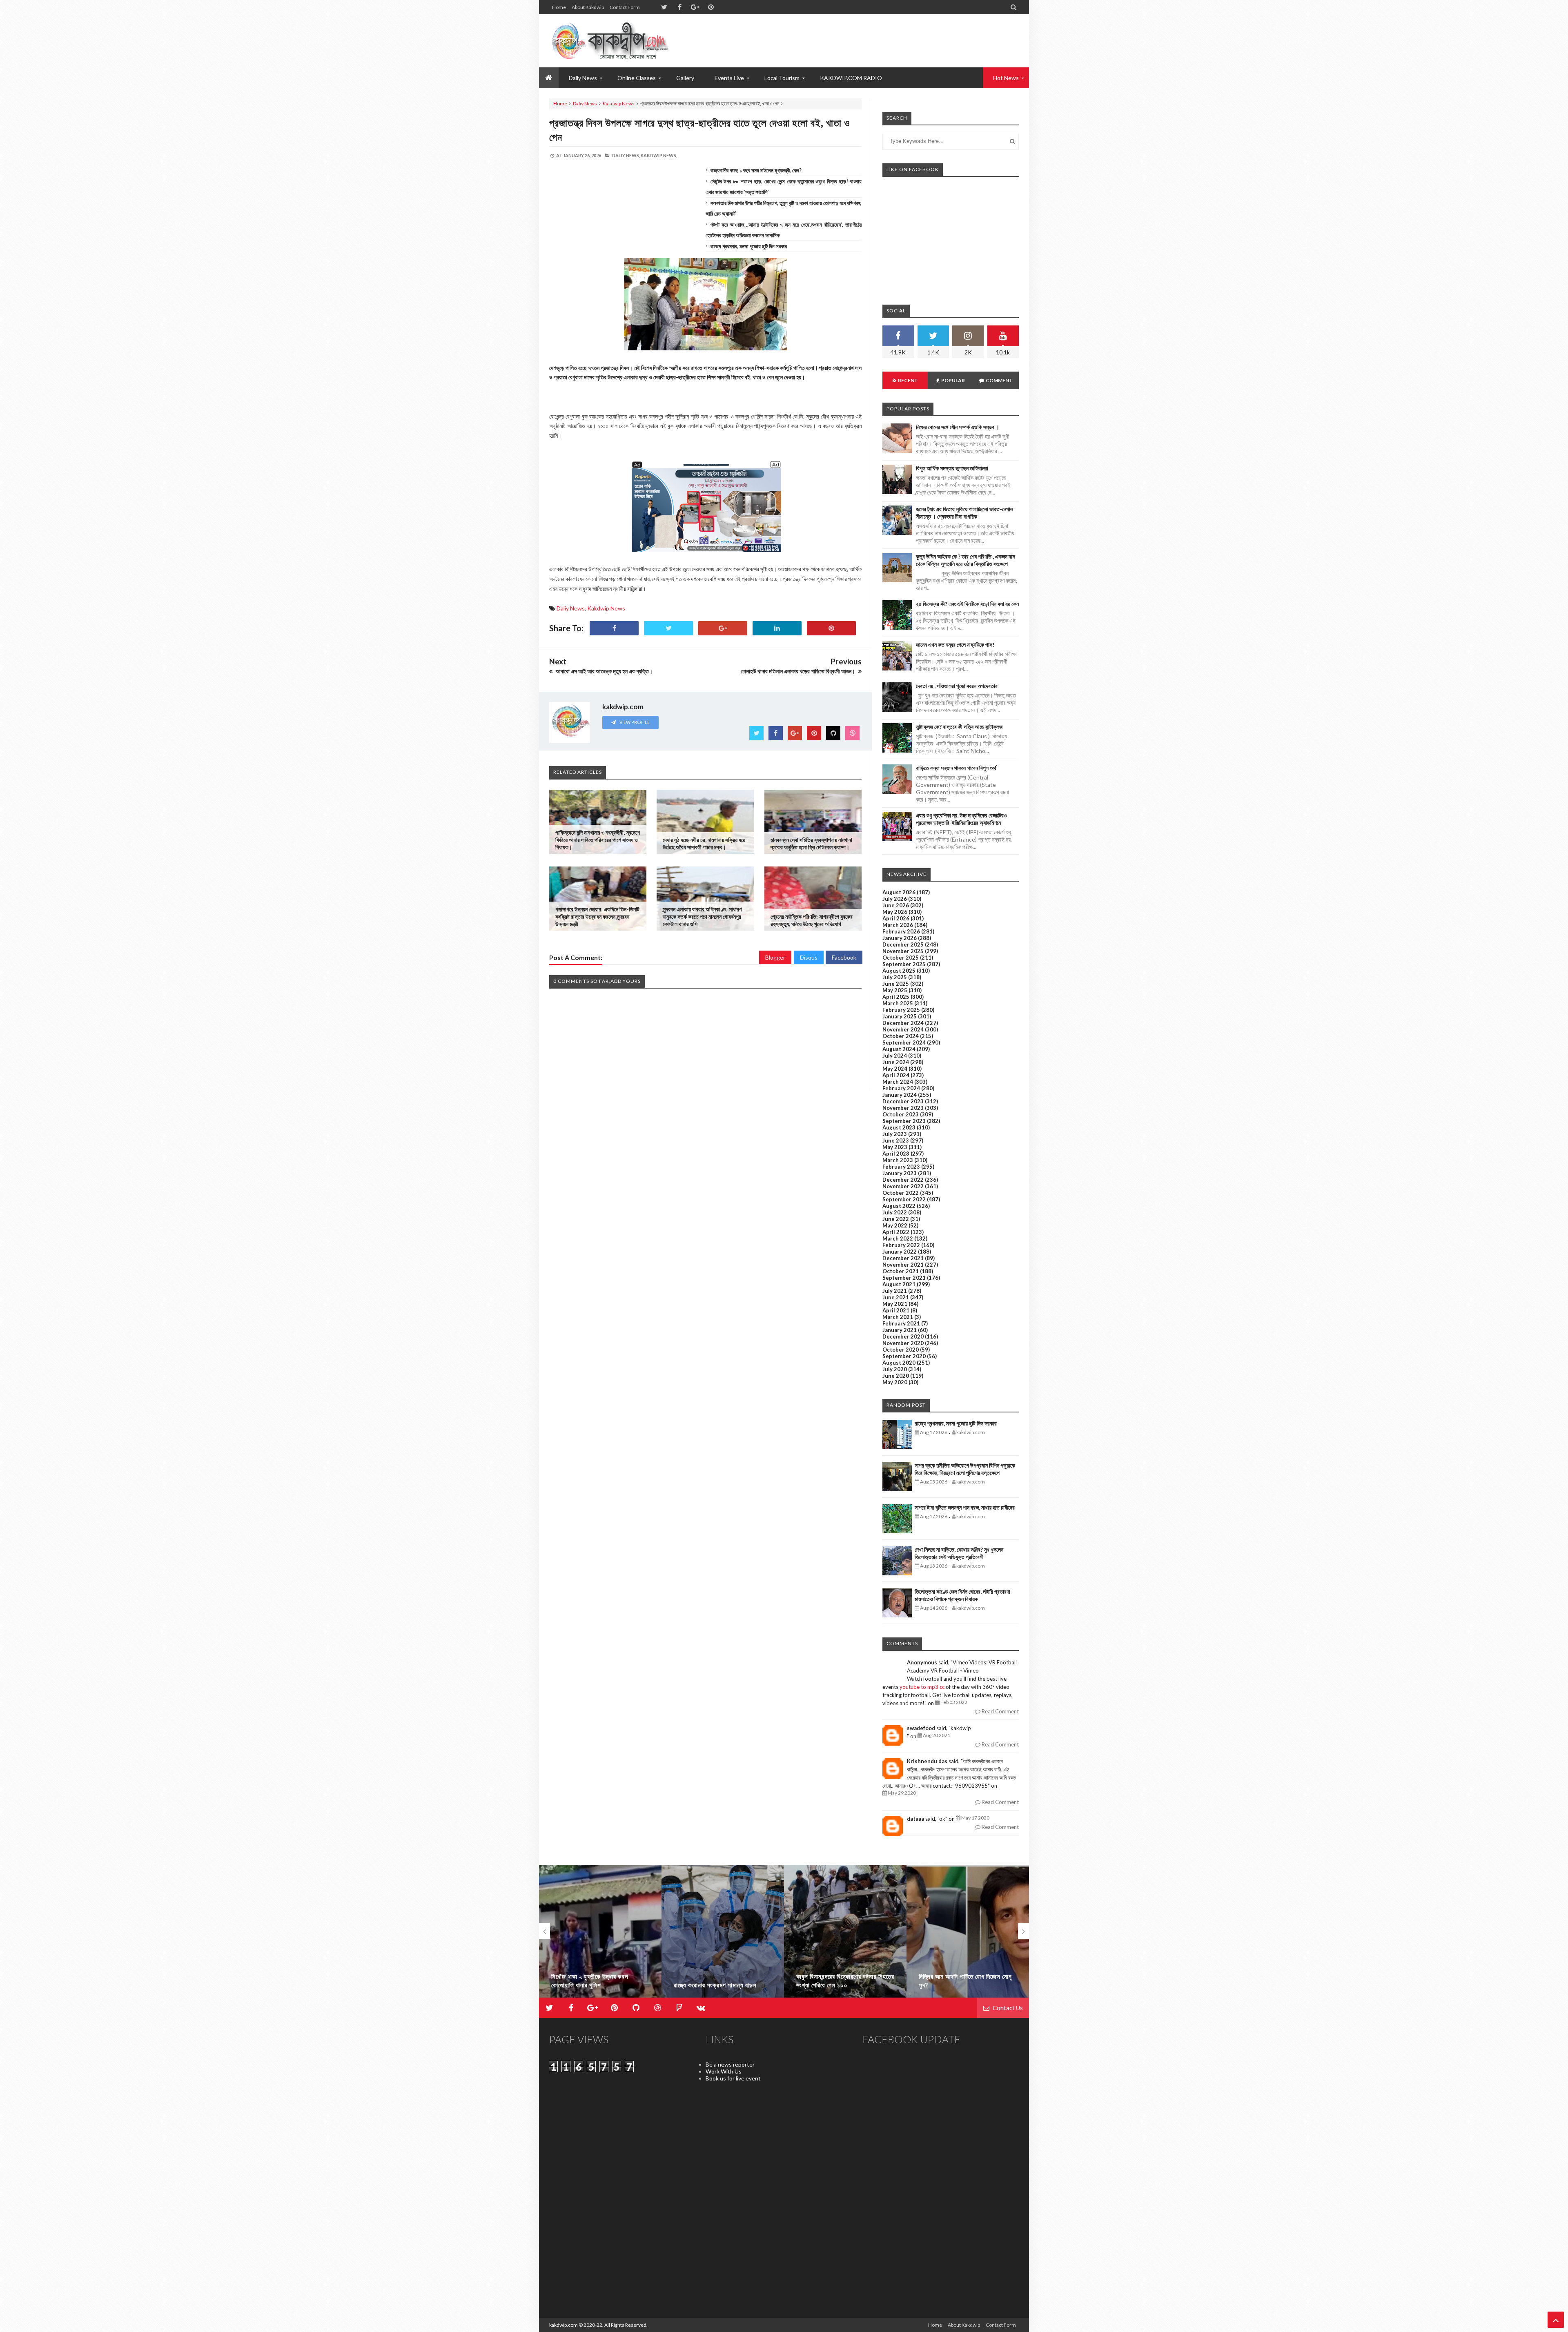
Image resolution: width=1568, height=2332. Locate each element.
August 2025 (899, 971)
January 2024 (900, 1095)
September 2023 (904, 1121)
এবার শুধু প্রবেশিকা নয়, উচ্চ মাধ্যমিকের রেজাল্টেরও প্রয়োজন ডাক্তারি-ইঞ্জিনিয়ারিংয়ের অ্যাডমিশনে (961, 819)
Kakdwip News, (659, 155)
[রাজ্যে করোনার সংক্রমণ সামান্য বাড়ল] (600, 1935)
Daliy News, (626, 155)
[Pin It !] (831, 628)
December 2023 (903, 1101)
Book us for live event (733, 2078)
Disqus (809, 957)
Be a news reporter (730, 2064)
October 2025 (901, 958)
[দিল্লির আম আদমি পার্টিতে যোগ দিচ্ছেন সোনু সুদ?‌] (845, 1935)
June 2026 (896, 905)
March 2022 (898, 1238)
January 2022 (900, 1252)
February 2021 (901, 1323)
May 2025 (895, 990)
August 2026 (899, 892)
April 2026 (896, 918)
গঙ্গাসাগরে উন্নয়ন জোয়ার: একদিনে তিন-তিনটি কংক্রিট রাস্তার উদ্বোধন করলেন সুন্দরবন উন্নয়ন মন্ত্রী (597, 917)
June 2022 (896, 1219)
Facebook (844, 957)
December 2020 (903, 1336)
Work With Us (724, 2071)
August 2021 (899, 1284)
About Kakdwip (588, 7)
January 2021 (900, 1330)
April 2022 (896, 1232)
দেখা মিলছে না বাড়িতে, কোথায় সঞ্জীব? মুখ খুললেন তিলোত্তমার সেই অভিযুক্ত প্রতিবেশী (959, 1553)
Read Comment (1000, 1711)
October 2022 (901, 1193)
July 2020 (895, 1369)
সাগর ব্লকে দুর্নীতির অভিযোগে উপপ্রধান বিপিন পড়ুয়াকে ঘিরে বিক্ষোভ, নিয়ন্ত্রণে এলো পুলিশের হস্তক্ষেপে (965, 1469)
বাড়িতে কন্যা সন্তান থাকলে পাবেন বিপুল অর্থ (956, 768)
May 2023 (895, 1147)
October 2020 (901, 1350)
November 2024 (903, 1029)
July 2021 (895, 1291)
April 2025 (896, 997)
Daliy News (585, 104)
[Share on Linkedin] (777, 628)
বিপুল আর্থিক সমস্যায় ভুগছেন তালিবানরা (952, 468)
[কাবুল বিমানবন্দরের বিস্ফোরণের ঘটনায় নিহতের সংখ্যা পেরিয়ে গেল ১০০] (723, 1935)
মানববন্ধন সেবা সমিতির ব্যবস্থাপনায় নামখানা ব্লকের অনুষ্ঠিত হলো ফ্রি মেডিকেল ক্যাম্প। (811, 843)
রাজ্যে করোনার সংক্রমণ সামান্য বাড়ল (593, 1985)
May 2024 (895, 1069)
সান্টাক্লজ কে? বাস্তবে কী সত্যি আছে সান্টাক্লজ (959, 727)
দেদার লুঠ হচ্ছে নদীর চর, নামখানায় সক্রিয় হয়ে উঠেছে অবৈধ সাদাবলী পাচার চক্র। (704, 843)
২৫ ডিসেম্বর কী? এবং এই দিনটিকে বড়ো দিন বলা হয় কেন (967, 604)
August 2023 (899, 1127)
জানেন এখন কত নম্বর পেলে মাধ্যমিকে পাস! (955, 645)
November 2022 (903, 1186)
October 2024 (901, 1036)
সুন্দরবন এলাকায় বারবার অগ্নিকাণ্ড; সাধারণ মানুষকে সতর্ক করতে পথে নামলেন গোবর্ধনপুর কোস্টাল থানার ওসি (702, 917)
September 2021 (904, 1278)
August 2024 (899, 1049)
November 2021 (903, 1265)
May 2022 (895, 1225)
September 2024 (904, 1042)
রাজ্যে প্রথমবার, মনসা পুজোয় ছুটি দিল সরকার (749, 246)
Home (559, 7)
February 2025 (901, 1010)
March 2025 (898, 1003)
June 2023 (896, 1140)
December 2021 (903, 1258)
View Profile (634, 722)
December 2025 (903, 944)
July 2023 (895, 1134)
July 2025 (895, 977)
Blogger (775, 957)
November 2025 (903, 951)
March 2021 (898, 1317)
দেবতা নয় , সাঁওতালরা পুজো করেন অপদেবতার (957, 686)
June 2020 (896, 1376)
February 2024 (901, 1088)
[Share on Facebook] (614, 628)
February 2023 (901, 1167)
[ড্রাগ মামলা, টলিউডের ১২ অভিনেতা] (968, 1935)
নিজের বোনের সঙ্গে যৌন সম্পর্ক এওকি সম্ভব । (958, 427)
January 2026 (900, 938)
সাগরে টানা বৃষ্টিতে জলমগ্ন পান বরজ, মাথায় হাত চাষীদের (965, 1507)
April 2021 (896, 1310)
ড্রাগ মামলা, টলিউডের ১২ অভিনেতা (957, 1985)
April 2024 (896, 1075)
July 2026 (895, 899)
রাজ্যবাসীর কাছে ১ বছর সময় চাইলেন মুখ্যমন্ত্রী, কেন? (756, 170)
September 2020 (904, 1356)
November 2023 (903, 1108)
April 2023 (896, 1154)
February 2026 (901, 931)
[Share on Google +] (723, 628)
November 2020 (903, 1343)
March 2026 (898, 925)
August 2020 (899, 1363)
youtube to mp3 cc (922, 1687)
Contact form (625, 7)
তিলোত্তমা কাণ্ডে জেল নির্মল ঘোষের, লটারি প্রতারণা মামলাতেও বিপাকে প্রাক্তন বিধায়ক (962, 1595)
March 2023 (898, 1160)
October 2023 (901, 1114)
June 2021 (896, 1297)
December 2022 (903, 1180)
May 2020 (895, 1382)
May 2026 (895, 912)
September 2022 (904, 1199)
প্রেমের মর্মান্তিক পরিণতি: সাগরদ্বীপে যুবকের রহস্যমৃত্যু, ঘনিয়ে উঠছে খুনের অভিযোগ (812, 920)
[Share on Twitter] (668, 628)
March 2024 (898, 1082)
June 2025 (896, 984)
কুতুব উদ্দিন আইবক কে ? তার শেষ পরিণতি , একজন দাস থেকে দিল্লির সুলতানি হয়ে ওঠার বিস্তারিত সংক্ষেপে (966, 560)
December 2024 (903, 1023)
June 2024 (896, 1062)
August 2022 (899, 1206)
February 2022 (901, 1245)
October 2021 (901, 1271)
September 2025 (904, 964)
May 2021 (895, 1304)
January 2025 (900, 1016)
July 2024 (895, 1056)
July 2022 (895, 1212)
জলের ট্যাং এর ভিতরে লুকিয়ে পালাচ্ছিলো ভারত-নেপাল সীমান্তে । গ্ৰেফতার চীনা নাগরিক (964, 513)
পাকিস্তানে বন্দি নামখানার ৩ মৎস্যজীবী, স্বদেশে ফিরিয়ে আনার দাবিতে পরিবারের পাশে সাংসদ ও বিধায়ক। (598, 840)
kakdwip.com (563, 2325)
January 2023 (900, 1173)
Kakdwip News (619, 104)
